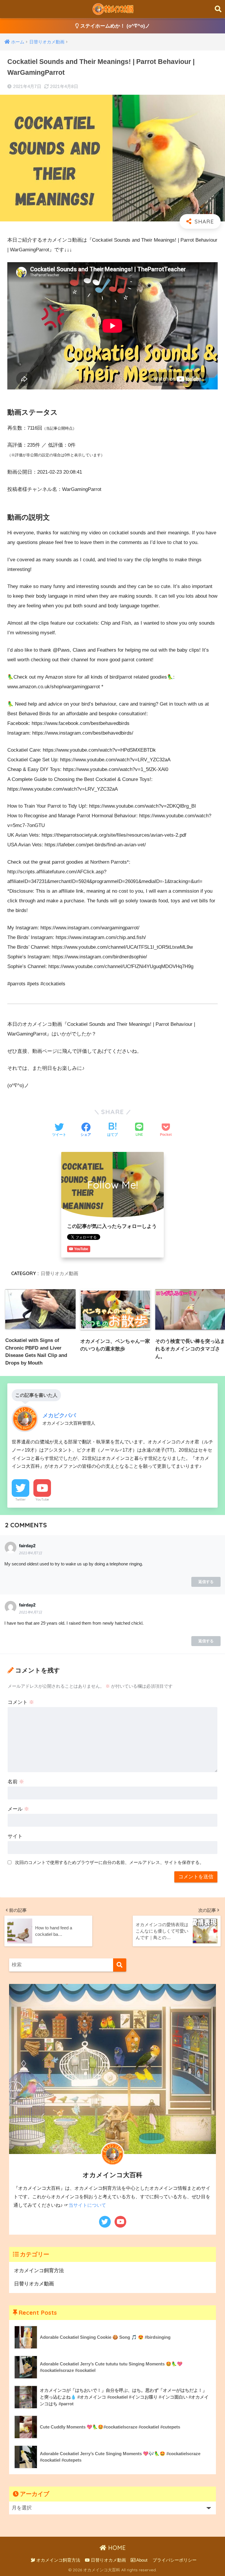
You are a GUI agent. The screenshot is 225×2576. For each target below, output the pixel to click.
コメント (21, 1702)
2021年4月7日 (30, 1553)
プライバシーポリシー (175, 2560)
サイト (15, 1836)
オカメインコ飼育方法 (39, 2271)
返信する (206, 1582)
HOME (116, 2548)
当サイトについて (87, 2205)
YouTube (42, 1499)
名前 (16, 1782)
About (141, 2560)
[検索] (120, 1965)
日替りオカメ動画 (59, 1273)
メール (18, 1809)
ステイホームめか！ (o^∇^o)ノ (114, 26)
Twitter (21, 1499)
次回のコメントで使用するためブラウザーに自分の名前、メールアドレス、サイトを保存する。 (109, 1862)
